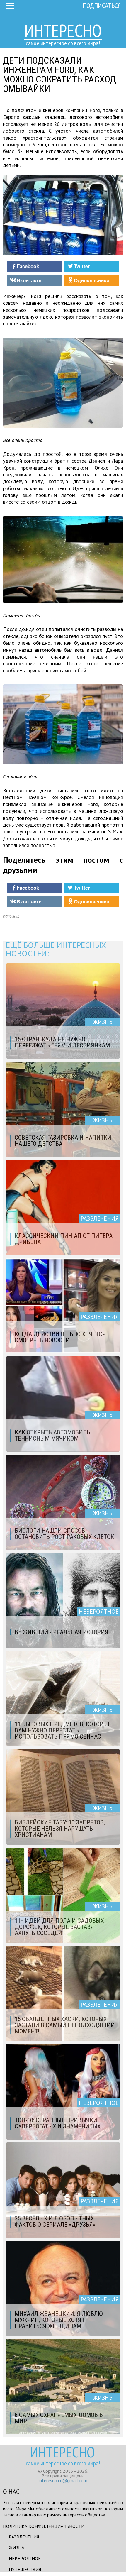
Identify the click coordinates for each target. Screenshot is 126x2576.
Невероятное (25, 2558)
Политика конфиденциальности (44, 2526)
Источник (11, 916)
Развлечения (24, 2537)
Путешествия (25, 2569)
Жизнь (17, 2548)
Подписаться (102, 5)
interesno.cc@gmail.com (63, 2480)
